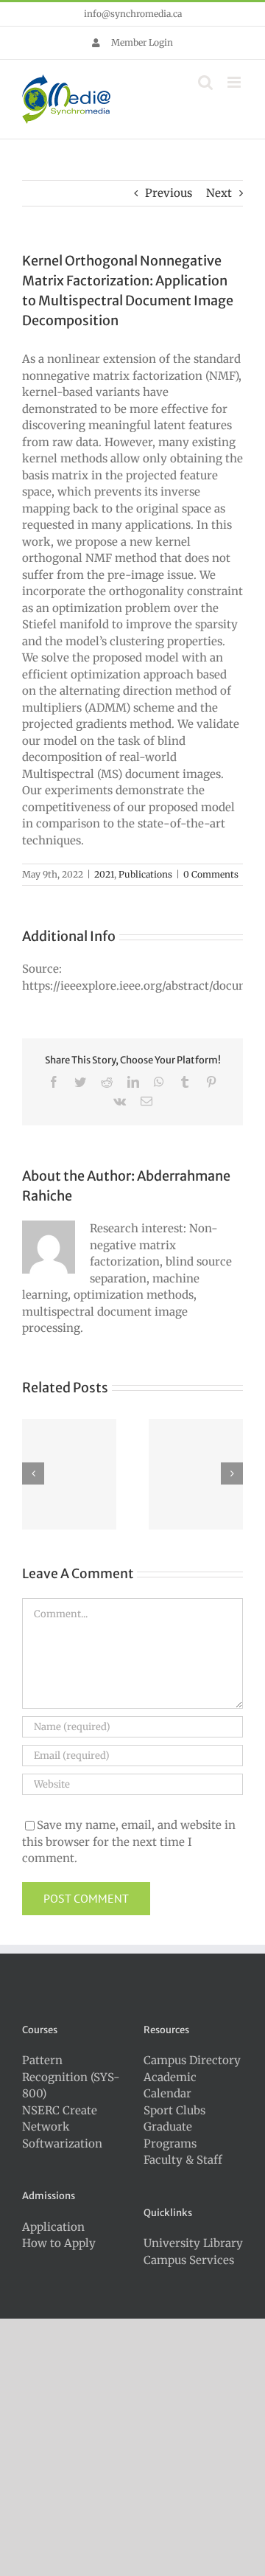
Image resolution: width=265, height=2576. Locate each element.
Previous (169, 193)
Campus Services (189, 2260)
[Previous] (33, 1473)
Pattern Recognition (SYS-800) (71, 2077)
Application (53, 2227)
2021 (104, 874)
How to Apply (59, 2243)
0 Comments (211, 874)
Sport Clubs (174, 2110)
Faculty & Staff (183, 2160)
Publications (145, 874)
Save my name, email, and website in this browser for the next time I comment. (129, 1841)
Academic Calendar (170, 2086)
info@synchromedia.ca (133, 14)
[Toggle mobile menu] (235, 82)
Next (219, 193)
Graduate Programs (170, 2135)
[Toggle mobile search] (205, 82)
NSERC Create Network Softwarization (62, 2127)
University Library (193, 2243)
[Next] (232, 1473)
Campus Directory (192, 2060)
